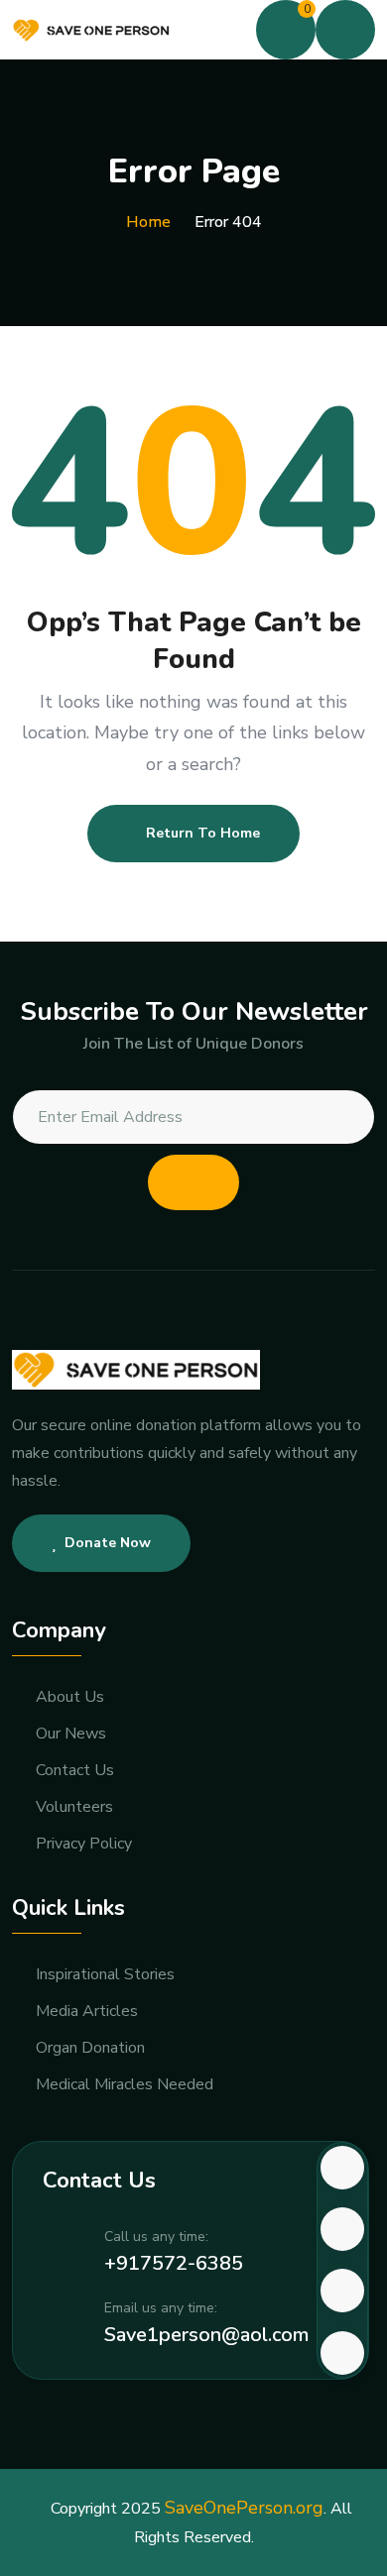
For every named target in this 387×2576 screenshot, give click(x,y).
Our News (71, 1734)
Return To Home (203, 833)
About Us (70, 1697)
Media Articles (87, 2012)
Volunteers (74, 1807)
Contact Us (75, 1771)
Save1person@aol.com (206, 2335)
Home (148, 222)
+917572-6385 (174, 2263)
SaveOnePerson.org (244, 2508)
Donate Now (108, 1543)
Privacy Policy (84, 1844)
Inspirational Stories (105, 1975)
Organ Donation (90, 2048)
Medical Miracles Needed (125, 2085)
